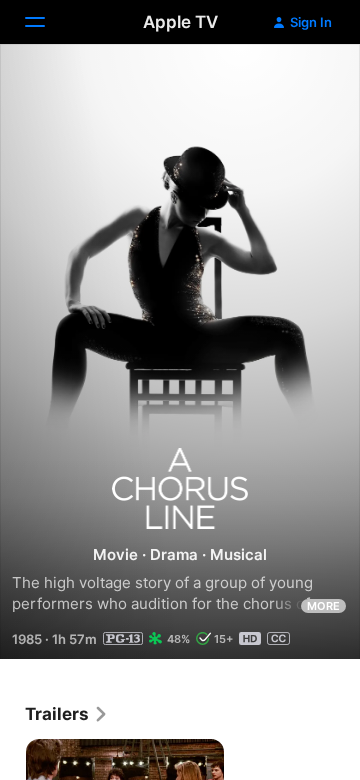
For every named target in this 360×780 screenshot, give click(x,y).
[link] (67, 714)
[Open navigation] (47, 22)
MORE (323, 606)
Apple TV (180, 22)
